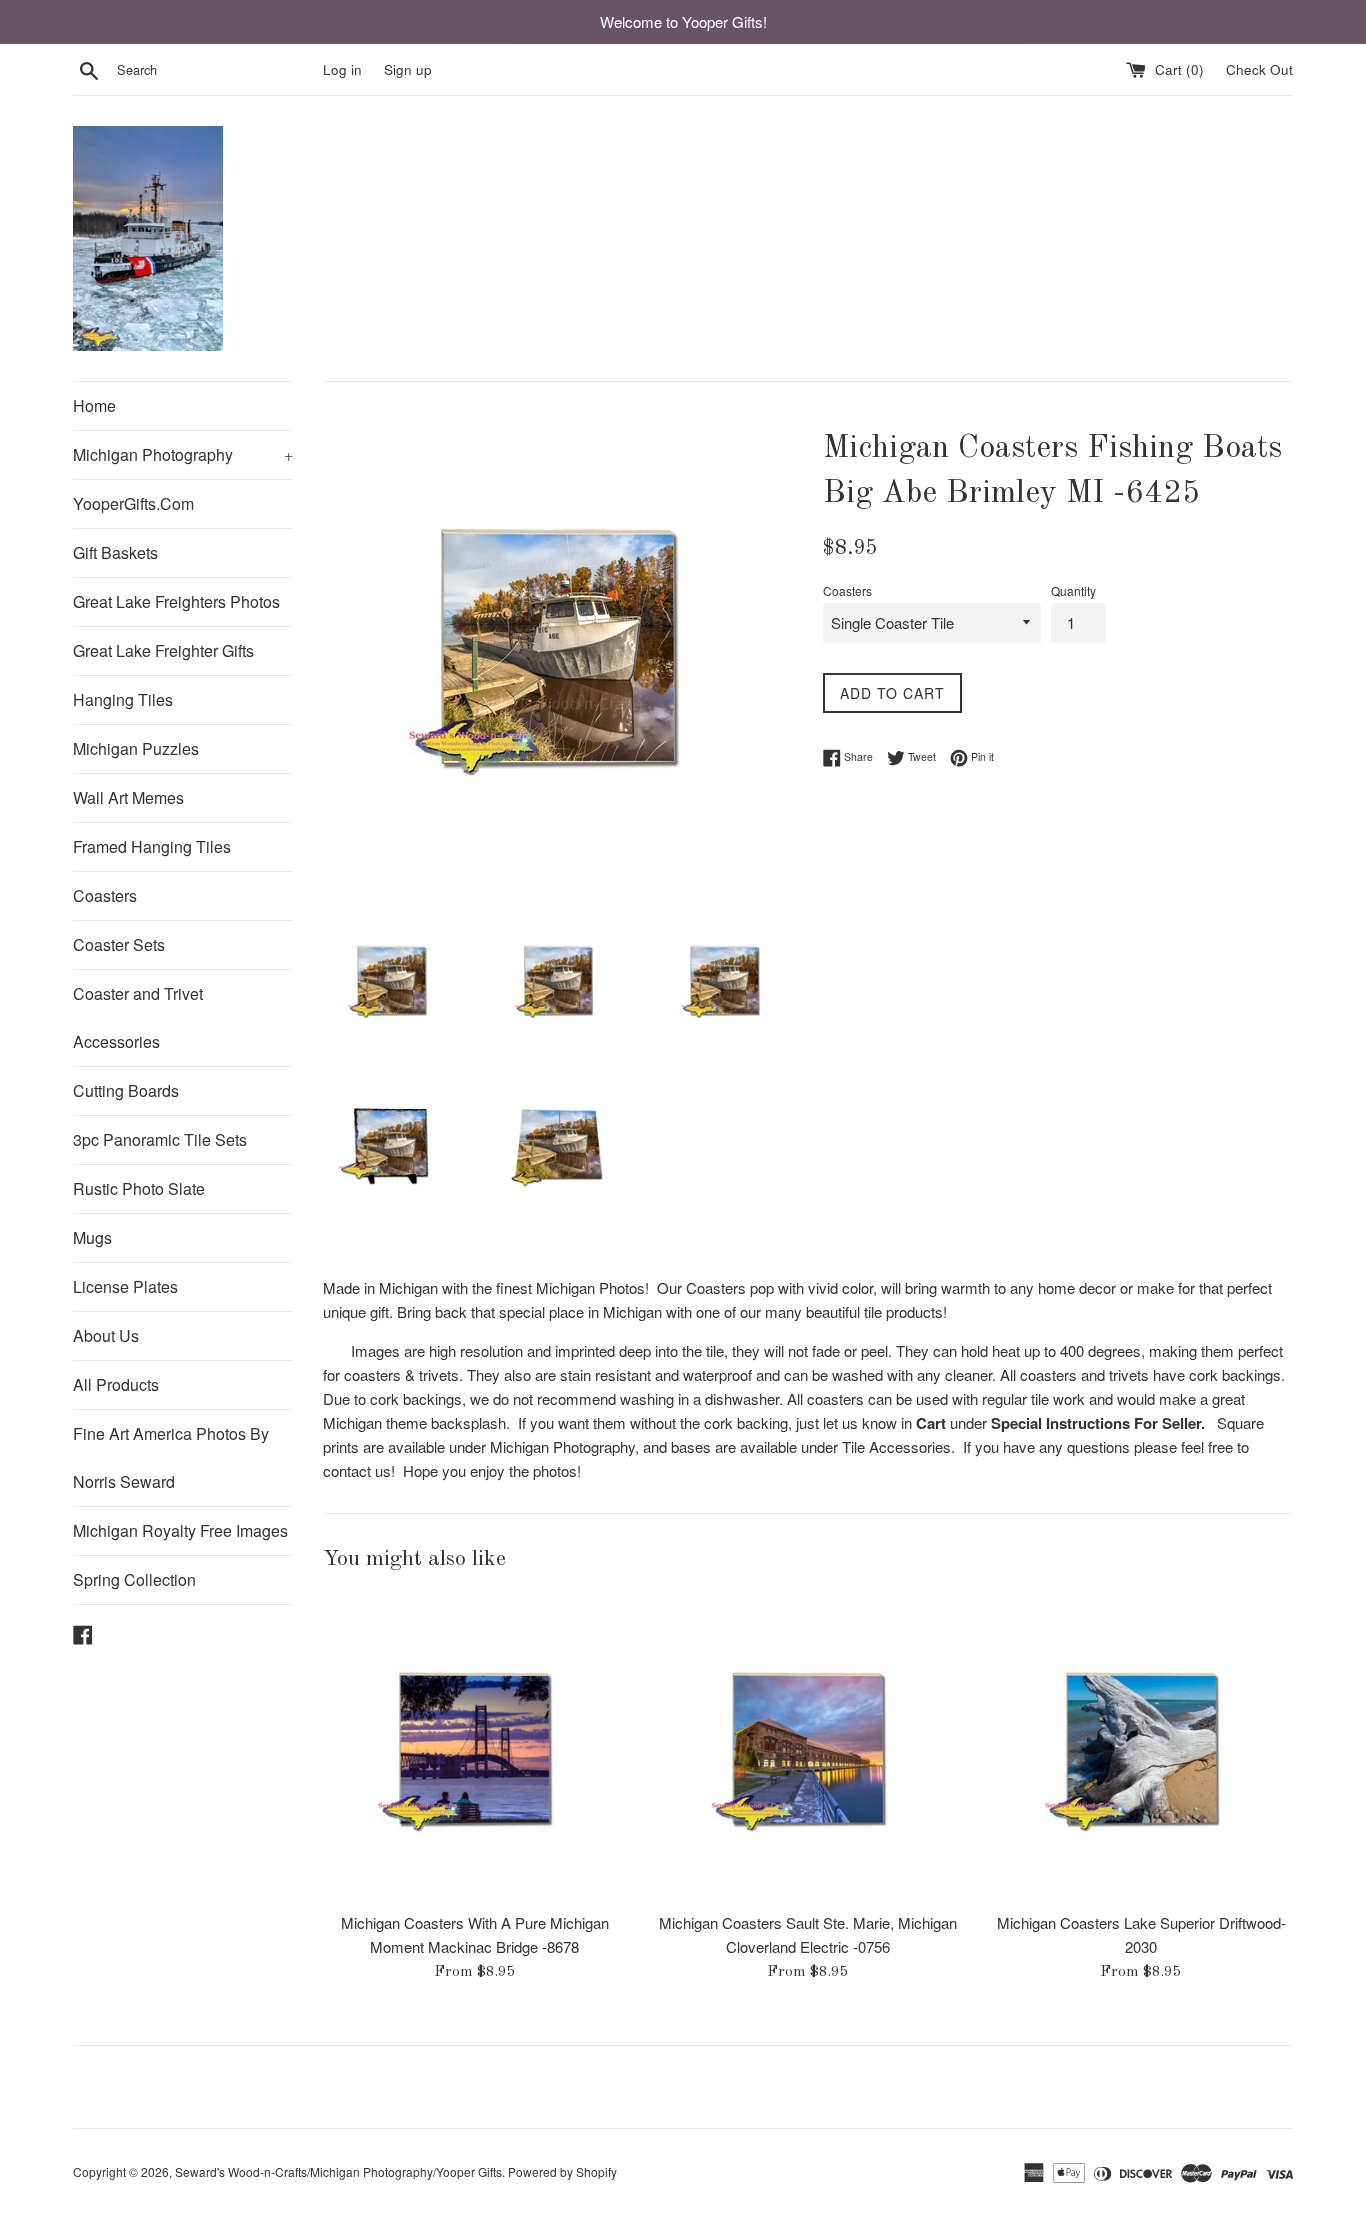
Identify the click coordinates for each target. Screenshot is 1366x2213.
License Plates (125, 1286)
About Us (106, 1335)
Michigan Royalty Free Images (180, 1530)
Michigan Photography (183, 454)
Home (94, 405)
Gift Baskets (115, 552)
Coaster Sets (119, 944)
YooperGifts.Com (133, 503)
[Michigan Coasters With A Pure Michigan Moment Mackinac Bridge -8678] (474, 1748)
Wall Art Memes (128, 797)
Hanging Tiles (123, 699)
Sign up (408, 69)
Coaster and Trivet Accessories (138, 1017)
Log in (342, 69)
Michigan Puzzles (136, 748)
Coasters (105, 895)
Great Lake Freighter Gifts (163, 650)
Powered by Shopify (562, 2171)
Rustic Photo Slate (139, 1188)
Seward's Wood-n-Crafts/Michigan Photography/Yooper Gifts (338, 2171)
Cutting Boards (126, 1090)
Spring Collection (134, 1579)
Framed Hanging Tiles (152, 846)
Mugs (92, 1237)
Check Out (1259, 69)
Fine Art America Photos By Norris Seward (171, 1457)
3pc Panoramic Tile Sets (160, 1139)
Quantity (1073, 590)
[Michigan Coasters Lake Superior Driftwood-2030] (1141, 1748)
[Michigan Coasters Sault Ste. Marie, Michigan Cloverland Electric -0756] (807, 1748)
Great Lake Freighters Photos (176, 601)
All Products (116, 1384)
